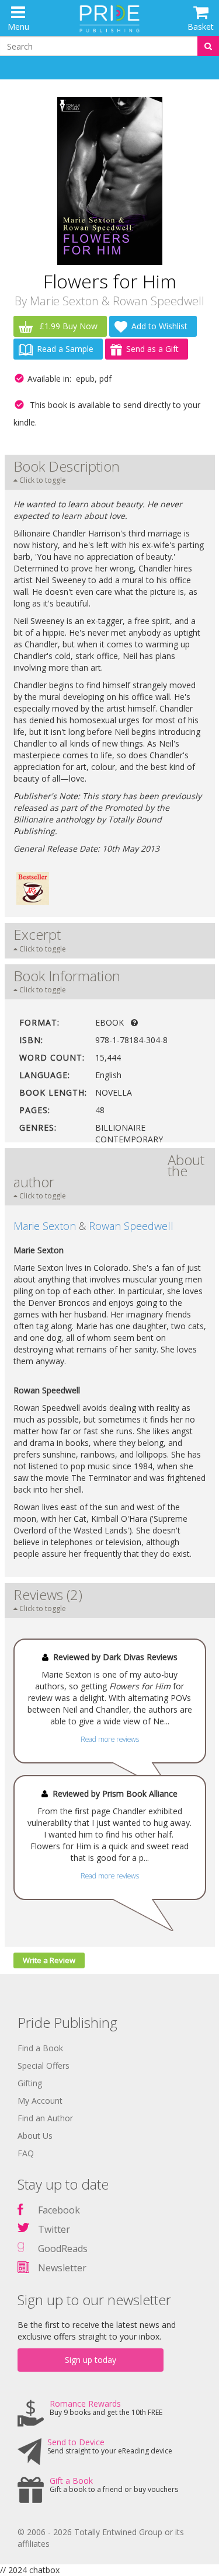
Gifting (30, 2083)
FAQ (26, 2153)
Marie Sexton (64, 301)
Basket (201, 27)
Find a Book (40, 2048)
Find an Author (45, 2118)
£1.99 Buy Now (67, 326)
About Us (35, 2136)
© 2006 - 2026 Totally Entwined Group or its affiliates (101, 2538)
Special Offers (44, 2066)
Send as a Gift (152, 349)
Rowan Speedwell (159, 301)
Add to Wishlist (159, 326)
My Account (40, 2101)
